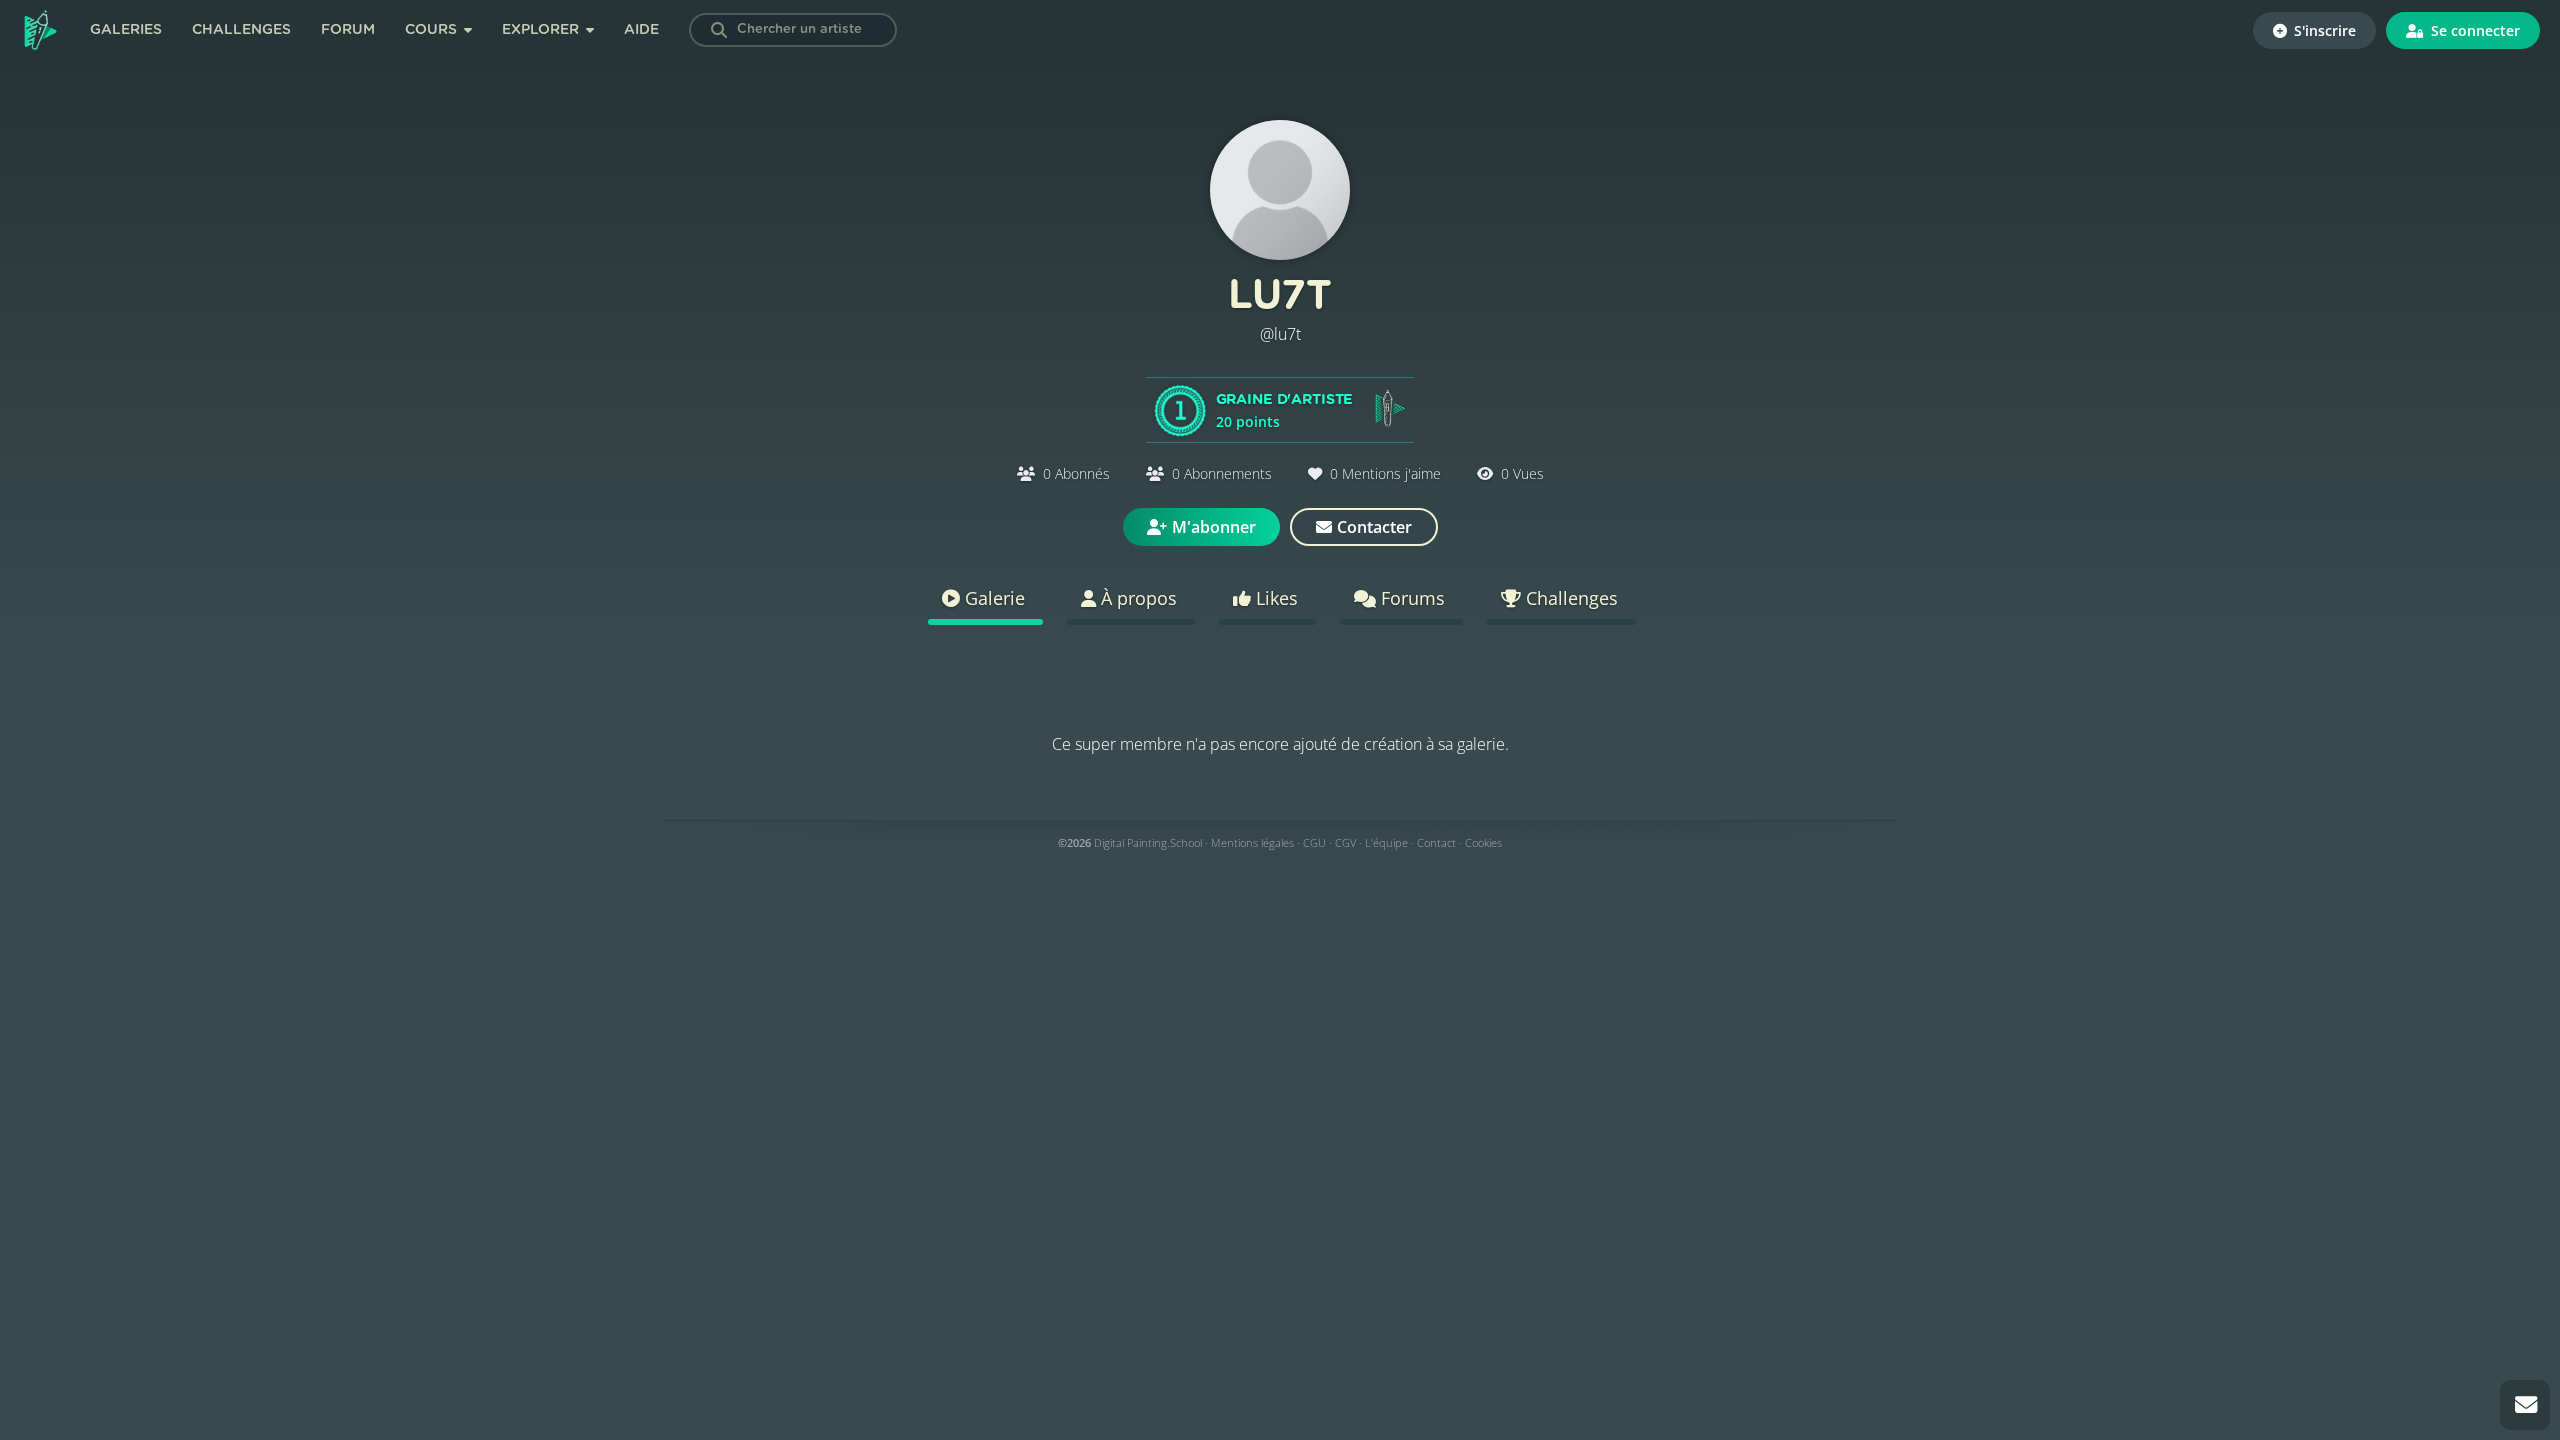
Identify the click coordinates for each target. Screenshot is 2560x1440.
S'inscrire (2323, 30)
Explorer (542, 30)
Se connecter (2473, 30)
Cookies (1483, 842)
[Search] (719, 30)
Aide (641, 30)
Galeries (126, 30)
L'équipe (1386, 842)
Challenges (241, 30)
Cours (433, 30)
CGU (1314, 842)
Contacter (1374, 527)
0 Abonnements (1222, 473)
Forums (1410, 598)
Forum (348, 30)
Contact (1436, 842)
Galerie (992, 598)
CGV (1345, 842)
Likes (1274, 598)
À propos (1136, 598)
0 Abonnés (1076, 473)
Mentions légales (1252, 842)
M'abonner (1214, 527)
